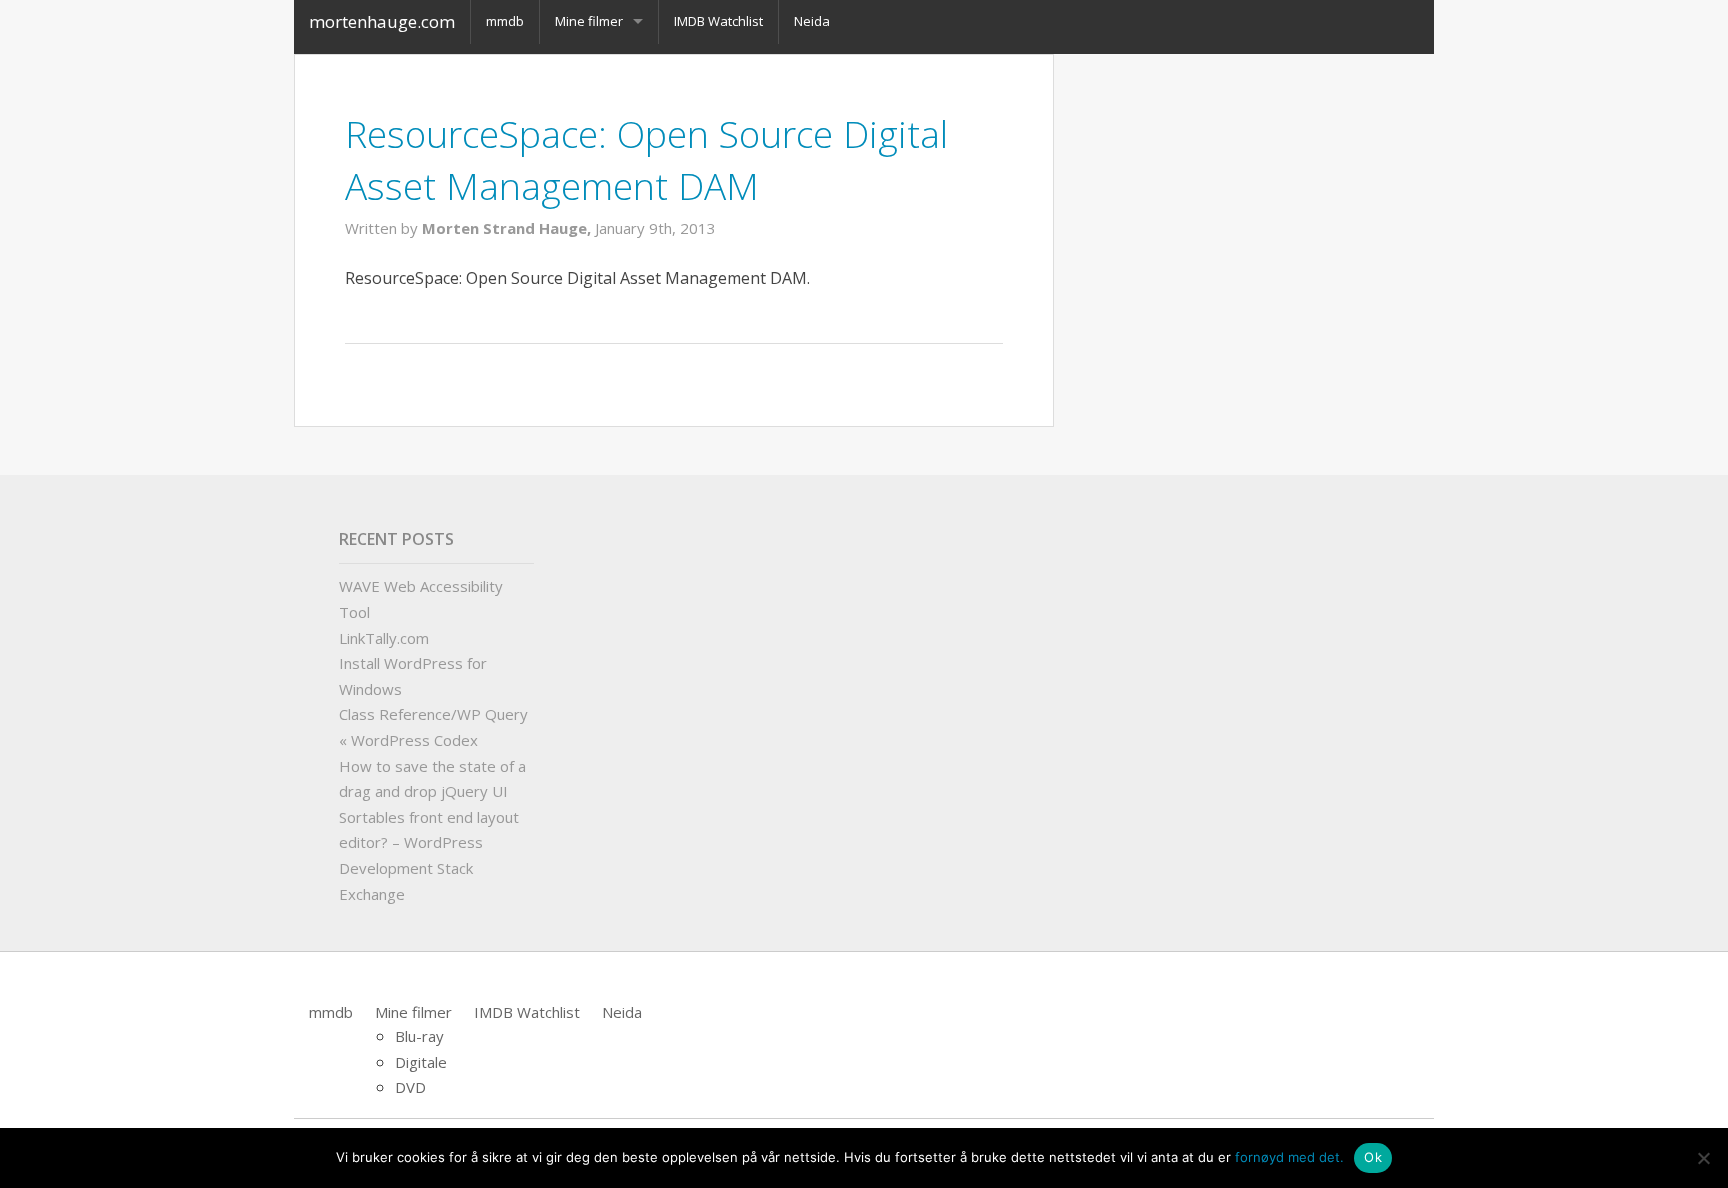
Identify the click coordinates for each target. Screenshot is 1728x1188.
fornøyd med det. (1289, 1157)
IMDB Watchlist (527, 1012)
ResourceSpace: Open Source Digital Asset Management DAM (646, 159)
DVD (410, 1087)
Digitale (421, 1062)
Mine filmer (413, 1012)
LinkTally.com (384, 638)
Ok (1373, 1157)
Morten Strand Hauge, (508, 228)
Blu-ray (419, 1036)
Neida (622, 1012)
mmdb (331, 1012)
